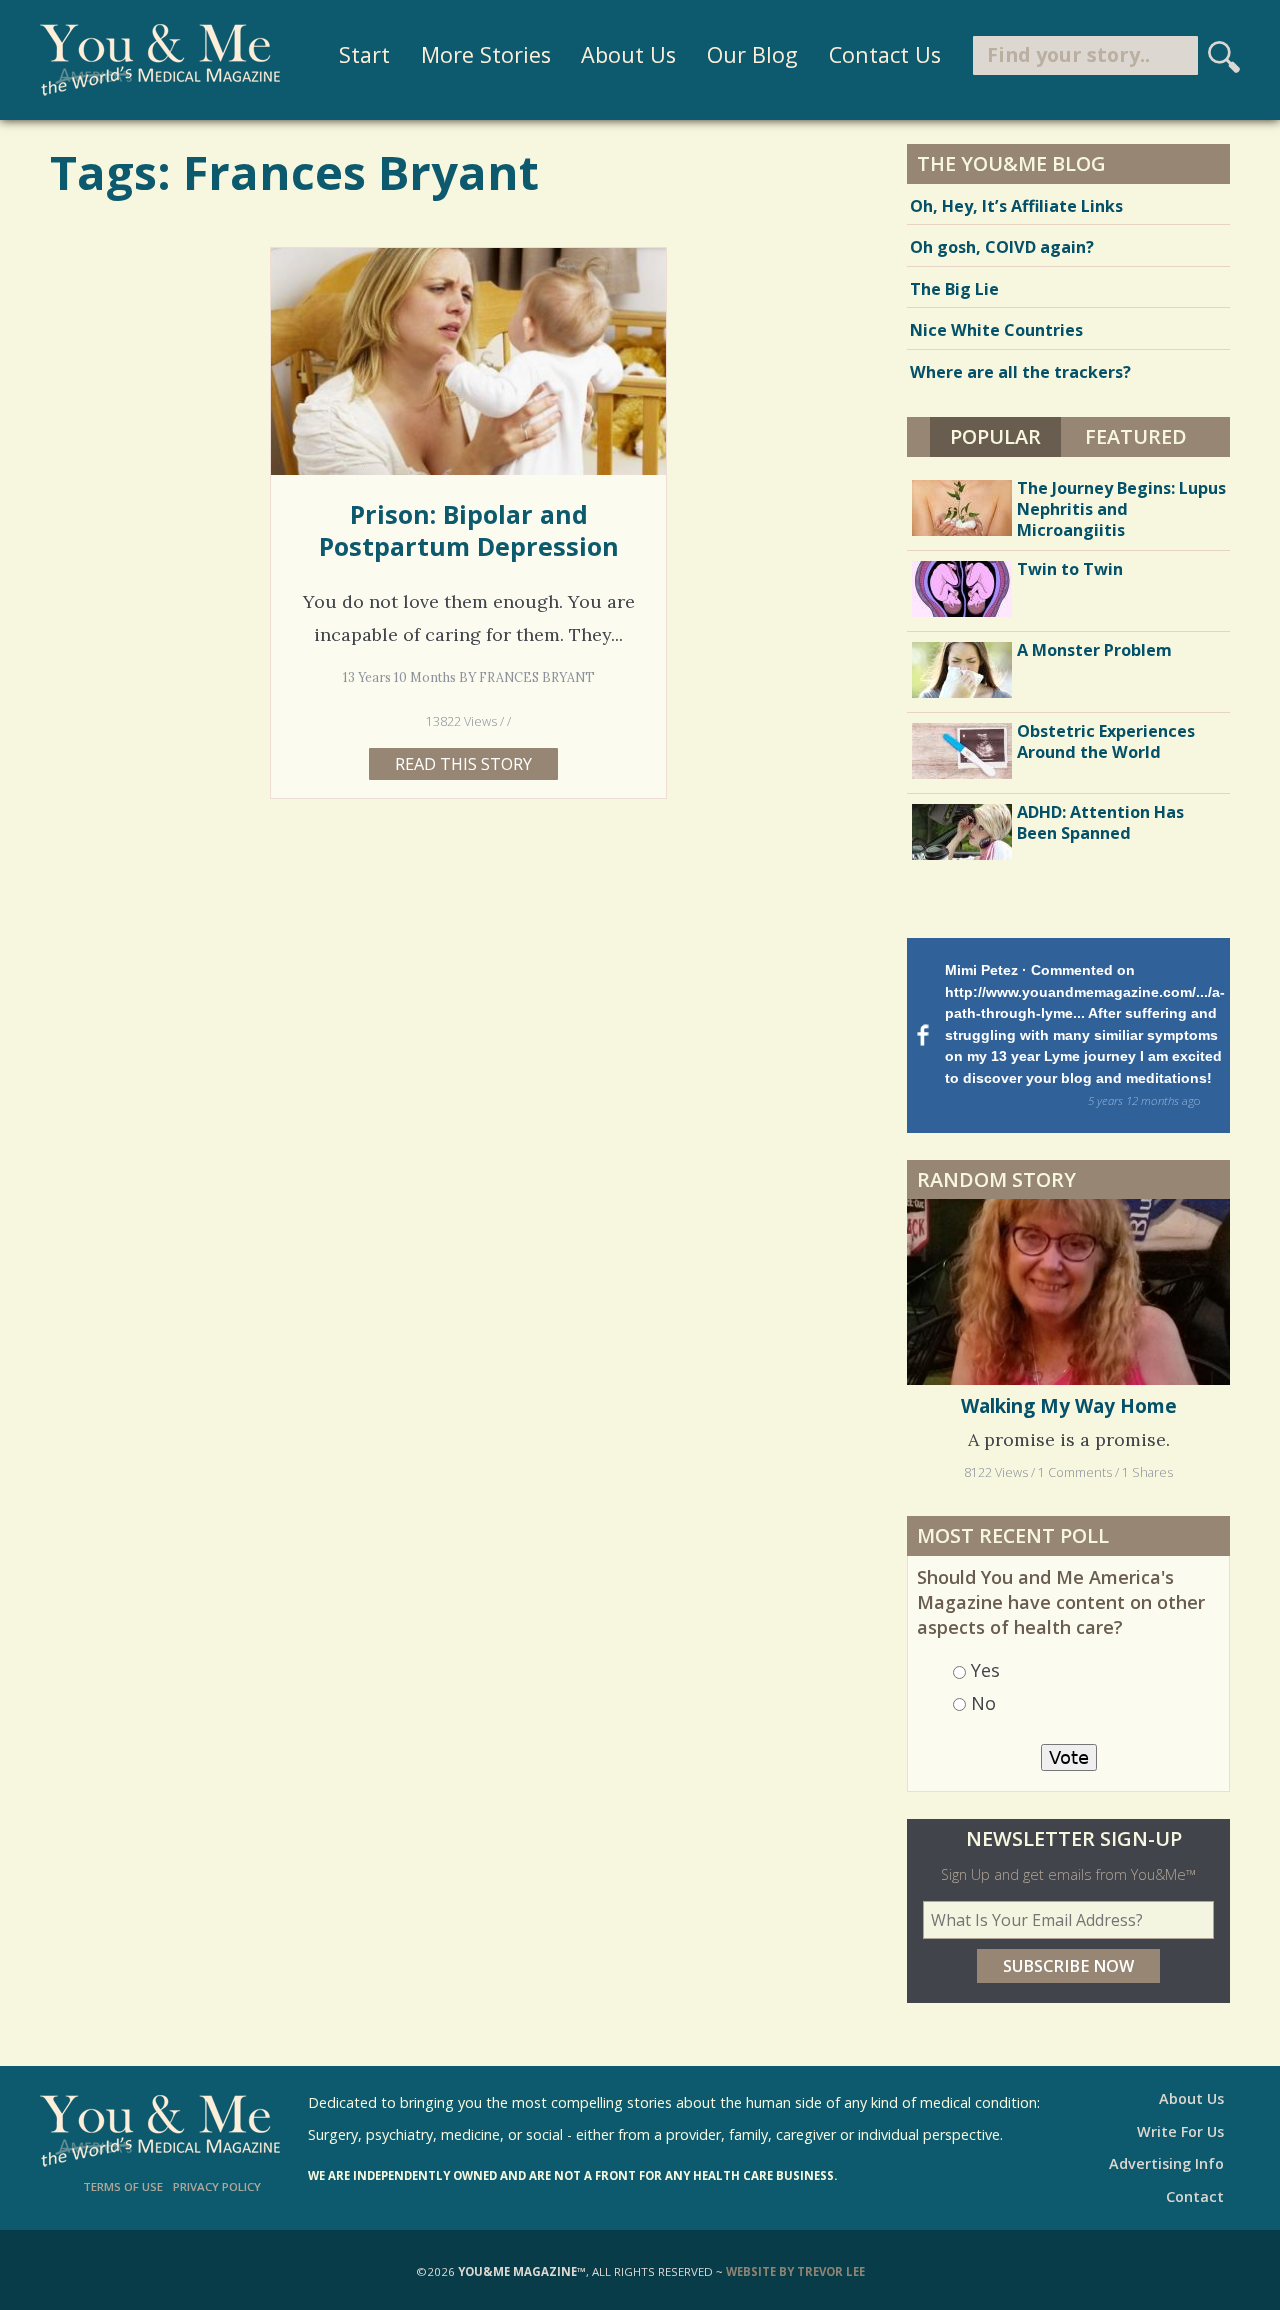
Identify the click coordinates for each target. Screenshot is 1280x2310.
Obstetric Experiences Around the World (1106, 741)
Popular (1005, 436)
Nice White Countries (996, 330)
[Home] (160, 60)
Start (364, 54)
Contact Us (885, 54)
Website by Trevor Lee (795, 2271)
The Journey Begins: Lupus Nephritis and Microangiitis (1121, 509)
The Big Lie (954, 289)
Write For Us (1180, 2131)
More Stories (486, 54)
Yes (985, 1670)
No (983, 1703)
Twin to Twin (1070, 569)
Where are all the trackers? (1020, 372)
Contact (1195, 2196)
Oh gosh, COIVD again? (1002, 247)
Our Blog (752, 54)
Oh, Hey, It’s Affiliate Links (1016, 206)
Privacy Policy (217, 2186)
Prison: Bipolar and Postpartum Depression (469, 530)
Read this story (463, 764)
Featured (1136, 436)
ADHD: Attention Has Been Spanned (1100, 822)
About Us (628, 54)
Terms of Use (123, 2186)
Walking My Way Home (1069, 1406)
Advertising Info (1166, 2163)
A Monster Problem (1094, 650)
